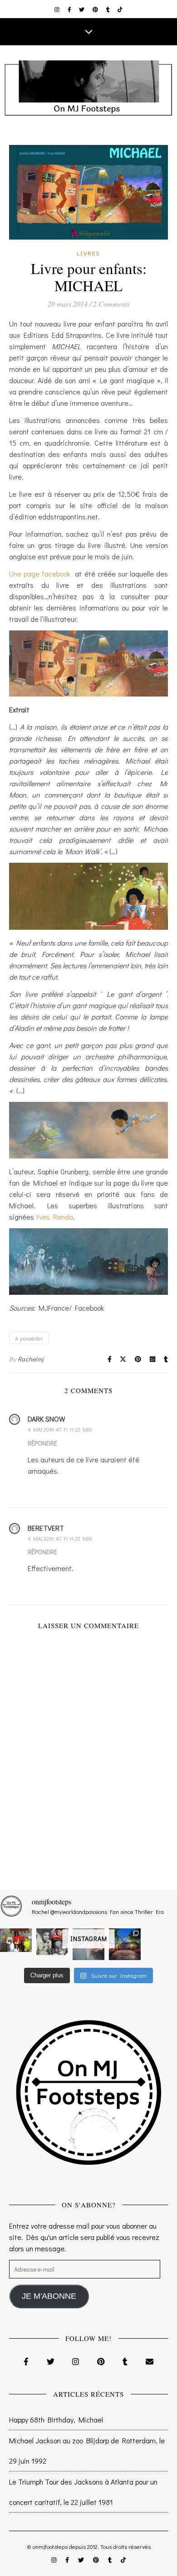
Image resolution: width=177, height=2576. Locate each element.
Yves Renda (54, 1217)
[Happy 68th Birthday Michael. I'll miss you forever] (52, 1942)
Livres (88, 253)
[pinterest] (96, 9)
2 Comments (111, 304)
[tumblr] (109, 9)
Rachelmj (31, 1359)
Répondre (42, 1443)
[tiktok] (120, 9)
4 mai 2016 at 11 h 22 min (60, 1429)
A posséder (29, 1338)
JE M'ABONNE (49, 2296)
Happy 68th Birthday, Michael (56, 2420)
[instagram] (58, 9)
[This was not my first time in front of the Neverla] (125, 1944)
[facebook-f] (70, 9)
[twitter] (82, 9)
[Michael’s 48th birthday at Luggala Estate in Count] (16, 1940)
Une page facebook (40, 574)
